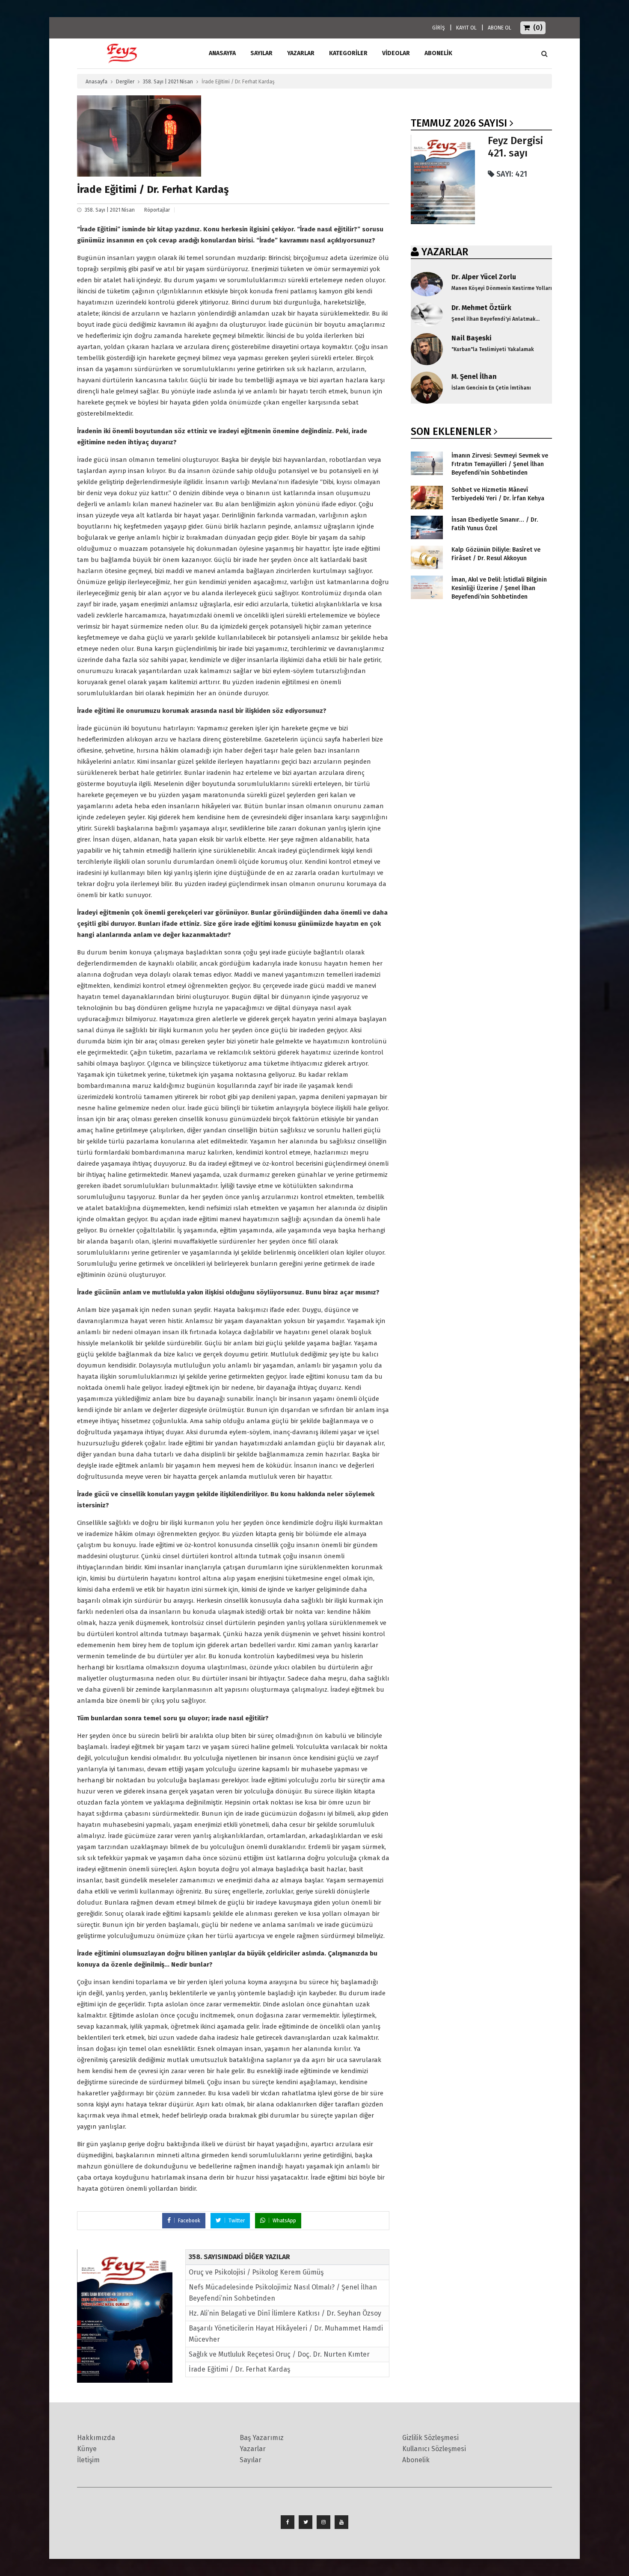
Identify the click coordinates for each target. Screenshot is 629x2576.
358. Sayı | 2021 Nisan (168, 82)
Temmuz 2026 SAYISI (459, 123)
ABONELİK (438, 53)
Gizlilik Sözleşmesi (430, 2438)
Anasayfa (96, 82)
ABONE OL (500, 28)
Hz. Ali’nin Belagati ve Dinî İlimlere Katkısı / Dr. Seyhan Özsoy (285, 2313)
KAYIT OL (466, 28)
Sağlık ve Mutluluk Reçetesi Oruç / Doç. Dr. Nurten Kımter (279, 2354)
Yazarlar (301, 53)
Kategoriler (348, 53)
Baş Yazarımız (262, 2438)
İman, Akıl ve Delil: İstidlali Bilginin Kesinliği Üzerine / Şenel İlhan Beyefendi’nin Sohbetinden (499, 588)
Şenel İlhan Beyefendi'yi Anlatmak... (495, 319)
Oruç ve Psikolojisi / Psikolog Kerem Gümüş (256, 2272)
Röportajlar (157, 210)
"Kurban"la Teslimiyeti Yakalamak (493, 349)
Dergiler (125, 82)
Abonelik (416, 2460)
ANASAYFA (222, 53)
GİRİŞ (439, 28)
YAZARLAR (445, 252)
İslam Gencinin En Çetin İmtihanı (491, 388)
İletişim (88, 2460)
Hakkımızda (96, 2438)
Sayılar (261, 53)
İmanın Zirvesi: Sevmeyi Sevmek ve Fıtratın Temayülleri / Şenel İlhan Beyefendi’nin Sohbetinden (500, 464)
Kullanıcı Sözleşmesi (434, 2449)
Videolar (396, 53)
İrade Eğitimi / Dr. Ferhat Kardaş (239, 2369)
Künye (87, 2449)
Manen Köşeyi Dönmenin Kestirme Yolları (502, 288)
